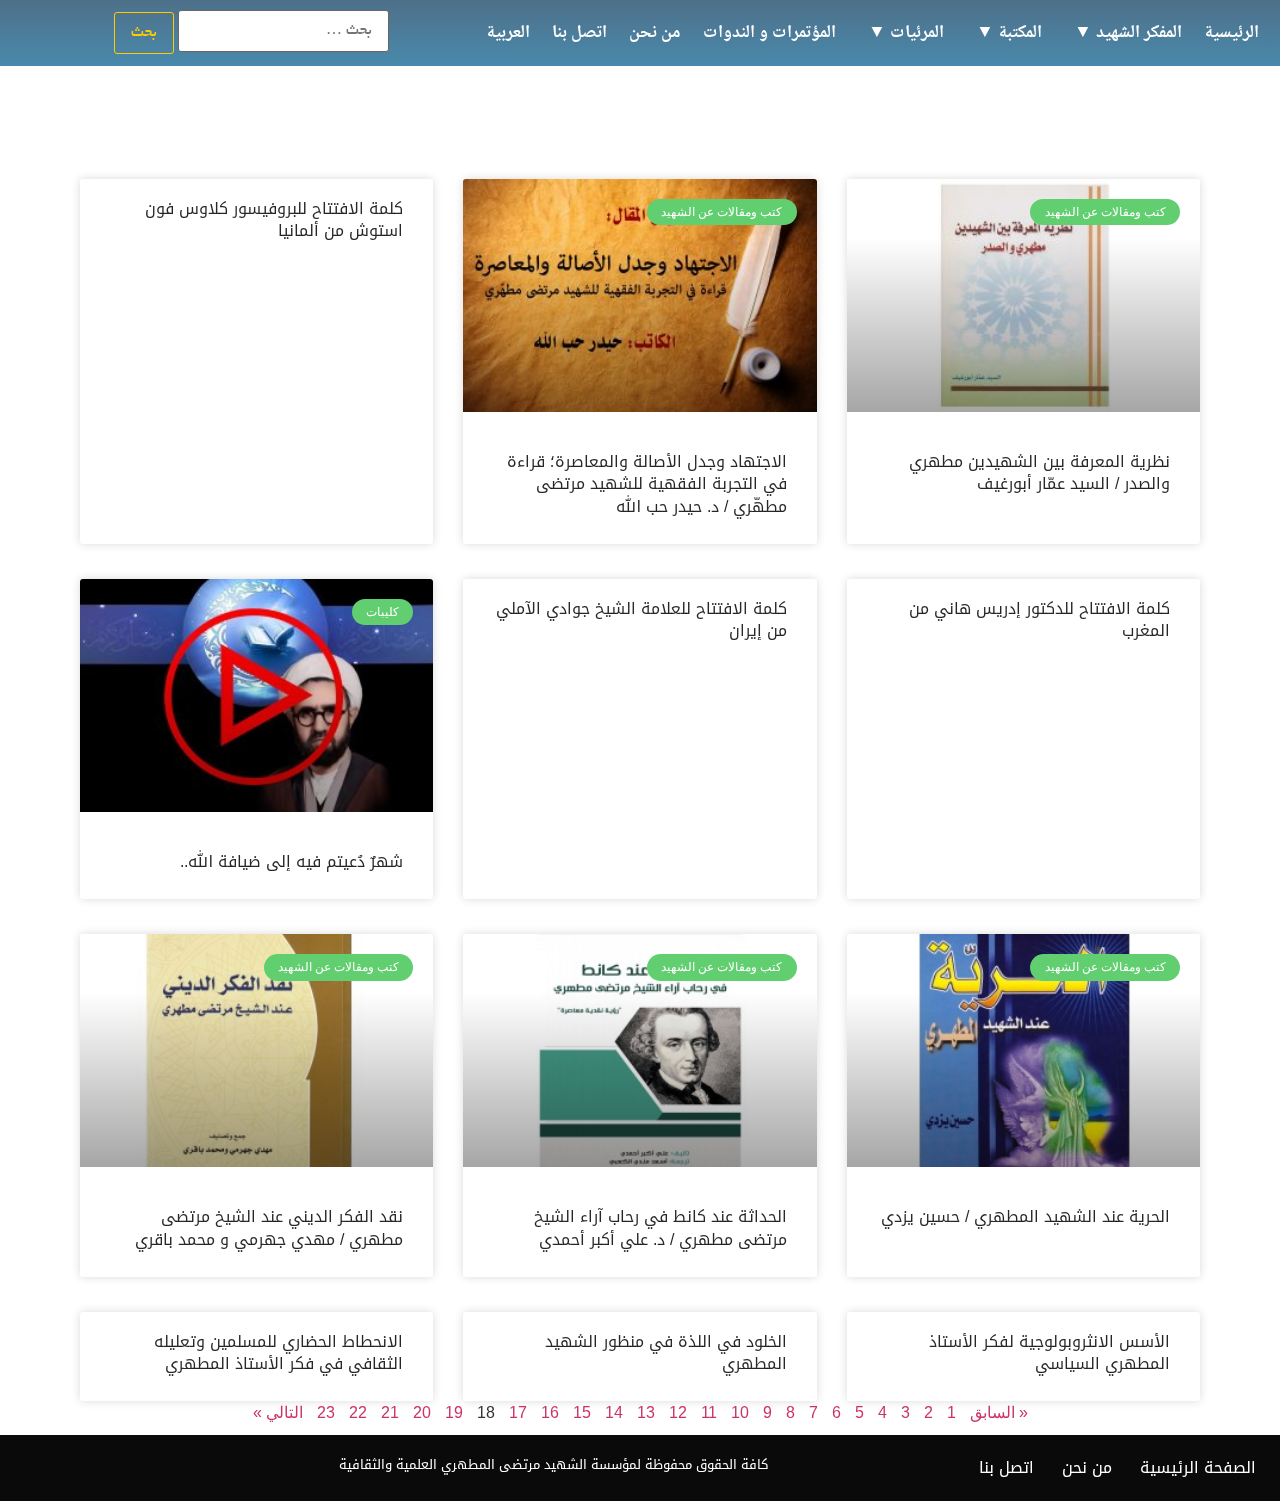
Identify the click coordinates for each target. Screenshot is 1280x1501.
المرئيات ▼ (906, 33)
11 (709, 1412)
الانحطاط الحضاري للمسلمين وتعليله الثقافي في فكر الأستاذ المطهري (278, 1352)
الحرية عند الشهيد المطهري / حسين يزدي (1025, 1216)
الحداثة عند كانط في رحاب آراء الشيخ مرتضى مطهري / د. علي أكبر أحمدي (660, 1227)
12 (678, 1412)
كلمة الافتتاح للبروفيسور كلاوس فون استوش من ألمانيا (274, 219)
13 (646, 1412)
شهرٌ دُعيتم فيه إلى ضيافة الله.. (291, 861)
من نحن (655, 33)
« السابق (999, 1412)
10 (740, 1412)
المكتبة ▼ (1009, 33)
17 (518, 1412)
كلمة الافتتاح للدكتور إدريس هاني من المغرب (1039, 619)
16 (550, 1412)
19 (454, 1412)
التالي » (278, 1412)
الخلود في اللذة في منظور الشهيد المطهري (666, 1352)
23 (326, 1412)
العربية (508, 33)
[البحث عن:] (283, 31)
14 (614, 1412)
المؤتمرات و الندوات (769, 33)
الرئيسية (1231, 33)
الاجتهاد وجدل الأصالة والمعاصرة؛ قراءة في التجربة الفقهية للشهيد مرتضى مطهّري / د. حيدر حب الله (647, 483)
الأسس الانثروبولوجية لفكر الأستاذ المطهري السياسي (1049, 1352)
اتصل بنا (579, 33)
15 (582, 1412)
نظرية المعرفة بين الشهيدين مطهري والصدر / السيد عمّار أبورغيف (1039, 472)
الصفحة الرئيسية (1198, 1467)
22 (358, 1412)
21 (390, 1412)
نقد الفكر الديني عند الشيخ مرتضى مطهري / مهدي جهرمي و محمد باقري (269, 1227)
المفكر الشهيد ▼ (1128, 33)
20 (422, 1412)
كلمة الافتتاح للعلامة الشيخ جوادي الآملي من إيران (641, 619)
